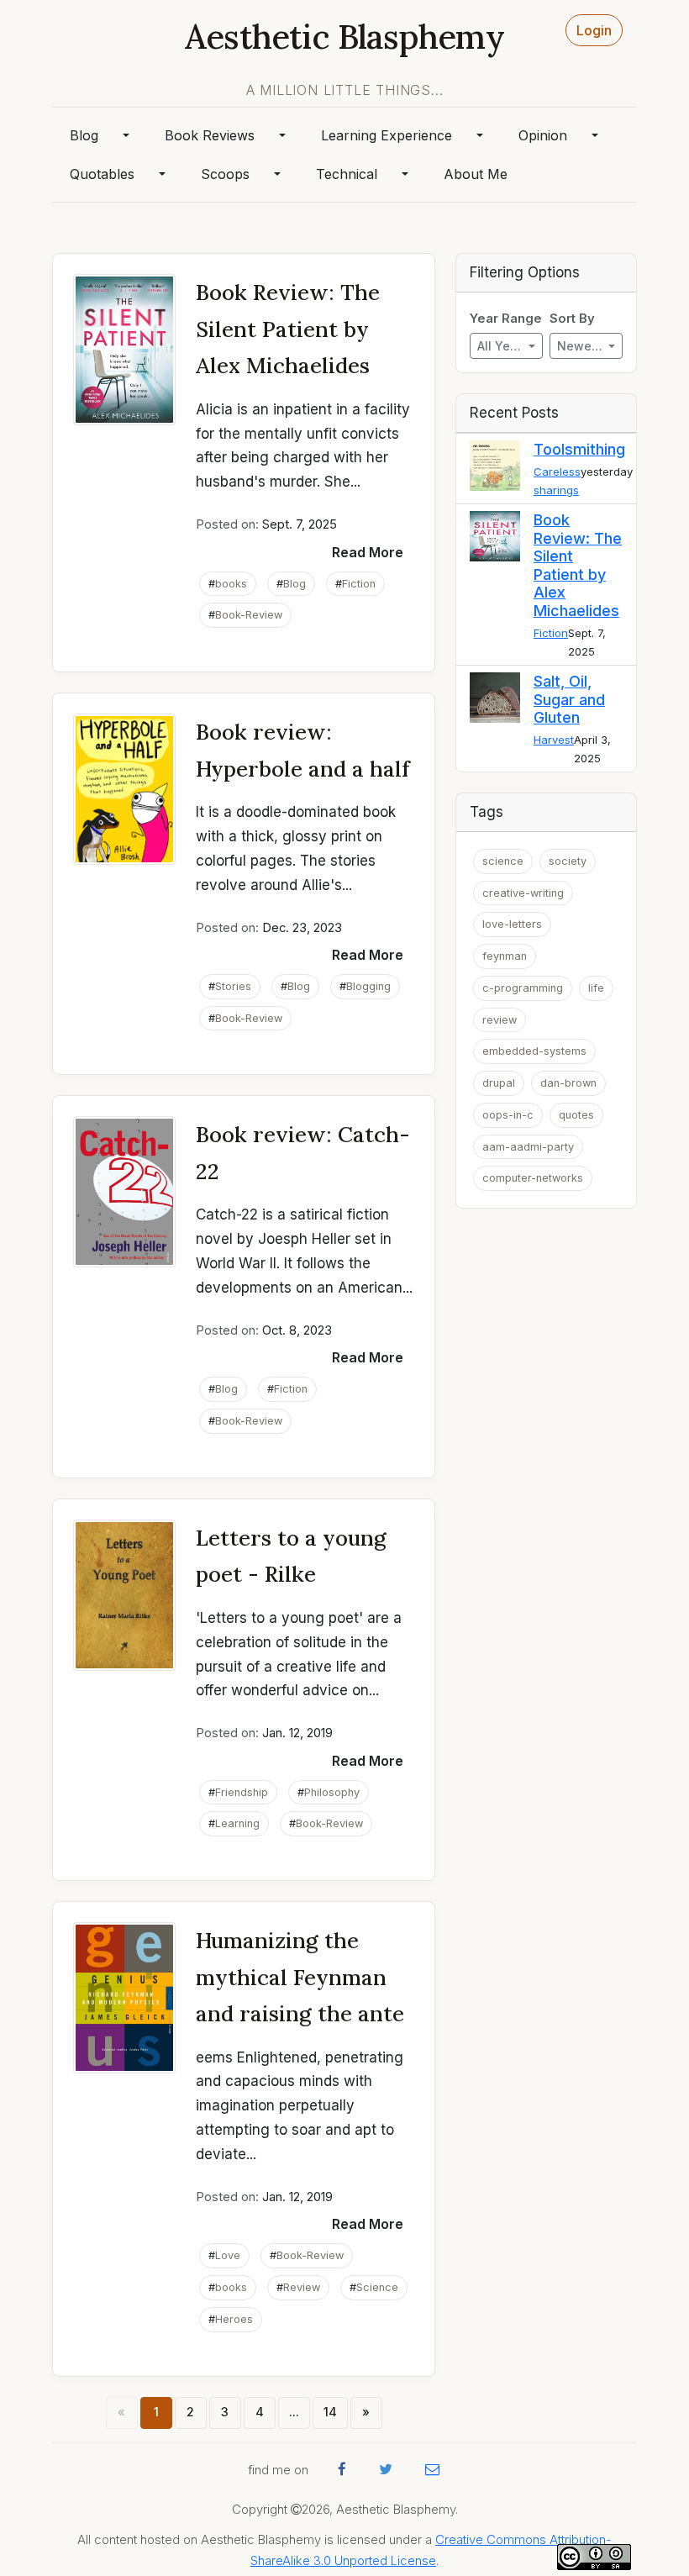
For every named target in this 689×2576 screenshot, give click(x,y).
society (568, 861)
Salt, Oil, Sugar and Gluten (569, 699)
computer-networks (533, 1178)
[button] (368, 552)
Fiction (359, 584)
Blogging (368, 986)
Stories (233, 986)
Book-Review (249, 615)
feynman (505, 956)
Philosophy (332, 1792)
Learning (237, 1823)
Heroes (234, 2319)
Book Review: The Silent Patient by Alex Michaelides (288, 329)
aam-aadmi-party (528, 1147)
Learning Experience (387, 135)
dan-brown (568, 1083)
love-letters (512, 924)
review (500, 1020)
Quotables (102, 174)
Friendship (242, 1792)
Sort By (572, 319)
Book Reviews (210, 135)
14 (330, 2412)
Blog (84, 135)
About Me (476, 174)
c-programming (523, 988)
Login (594, 30)
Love (228, 2255)
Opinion (543, 135)
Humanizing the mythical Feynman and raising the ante (300, 1977)
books (231, 584)
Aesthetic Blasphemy (344, 37)
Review (302, 2287)
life (596, 988)
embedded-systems (534, 1051)
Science (377, 2287)
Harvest (554, 740)
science (503, 861)
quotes (576, 1115)
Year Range (506, 319)
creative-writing (523, 893)
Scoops (225, 174)
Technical (347, 174)
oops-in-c (508, 1115)
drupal (499, 1083)
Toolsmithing (579, 449)
